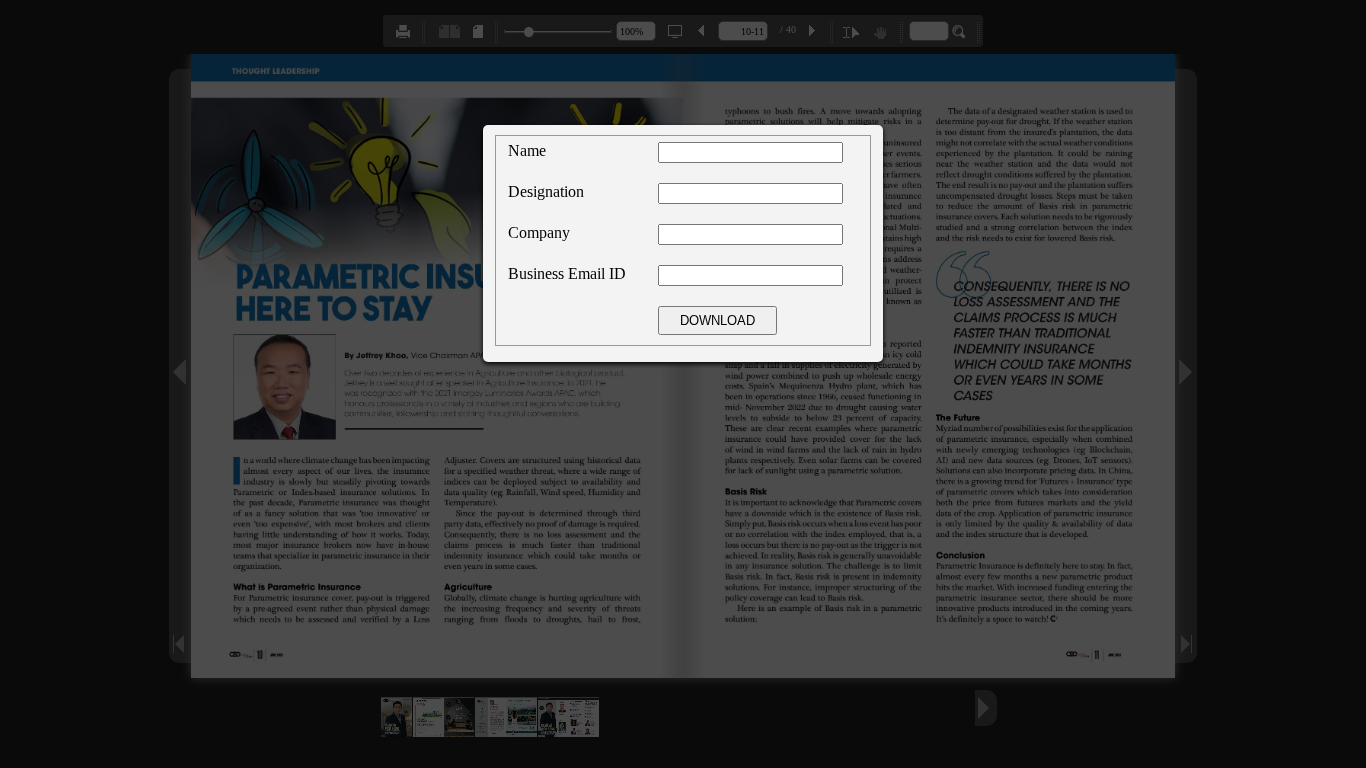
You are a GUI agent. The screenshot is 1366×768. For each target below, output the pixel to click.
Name (527, 150)
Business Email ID (567, 273)
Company (539, 232)
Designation (546, 191)
